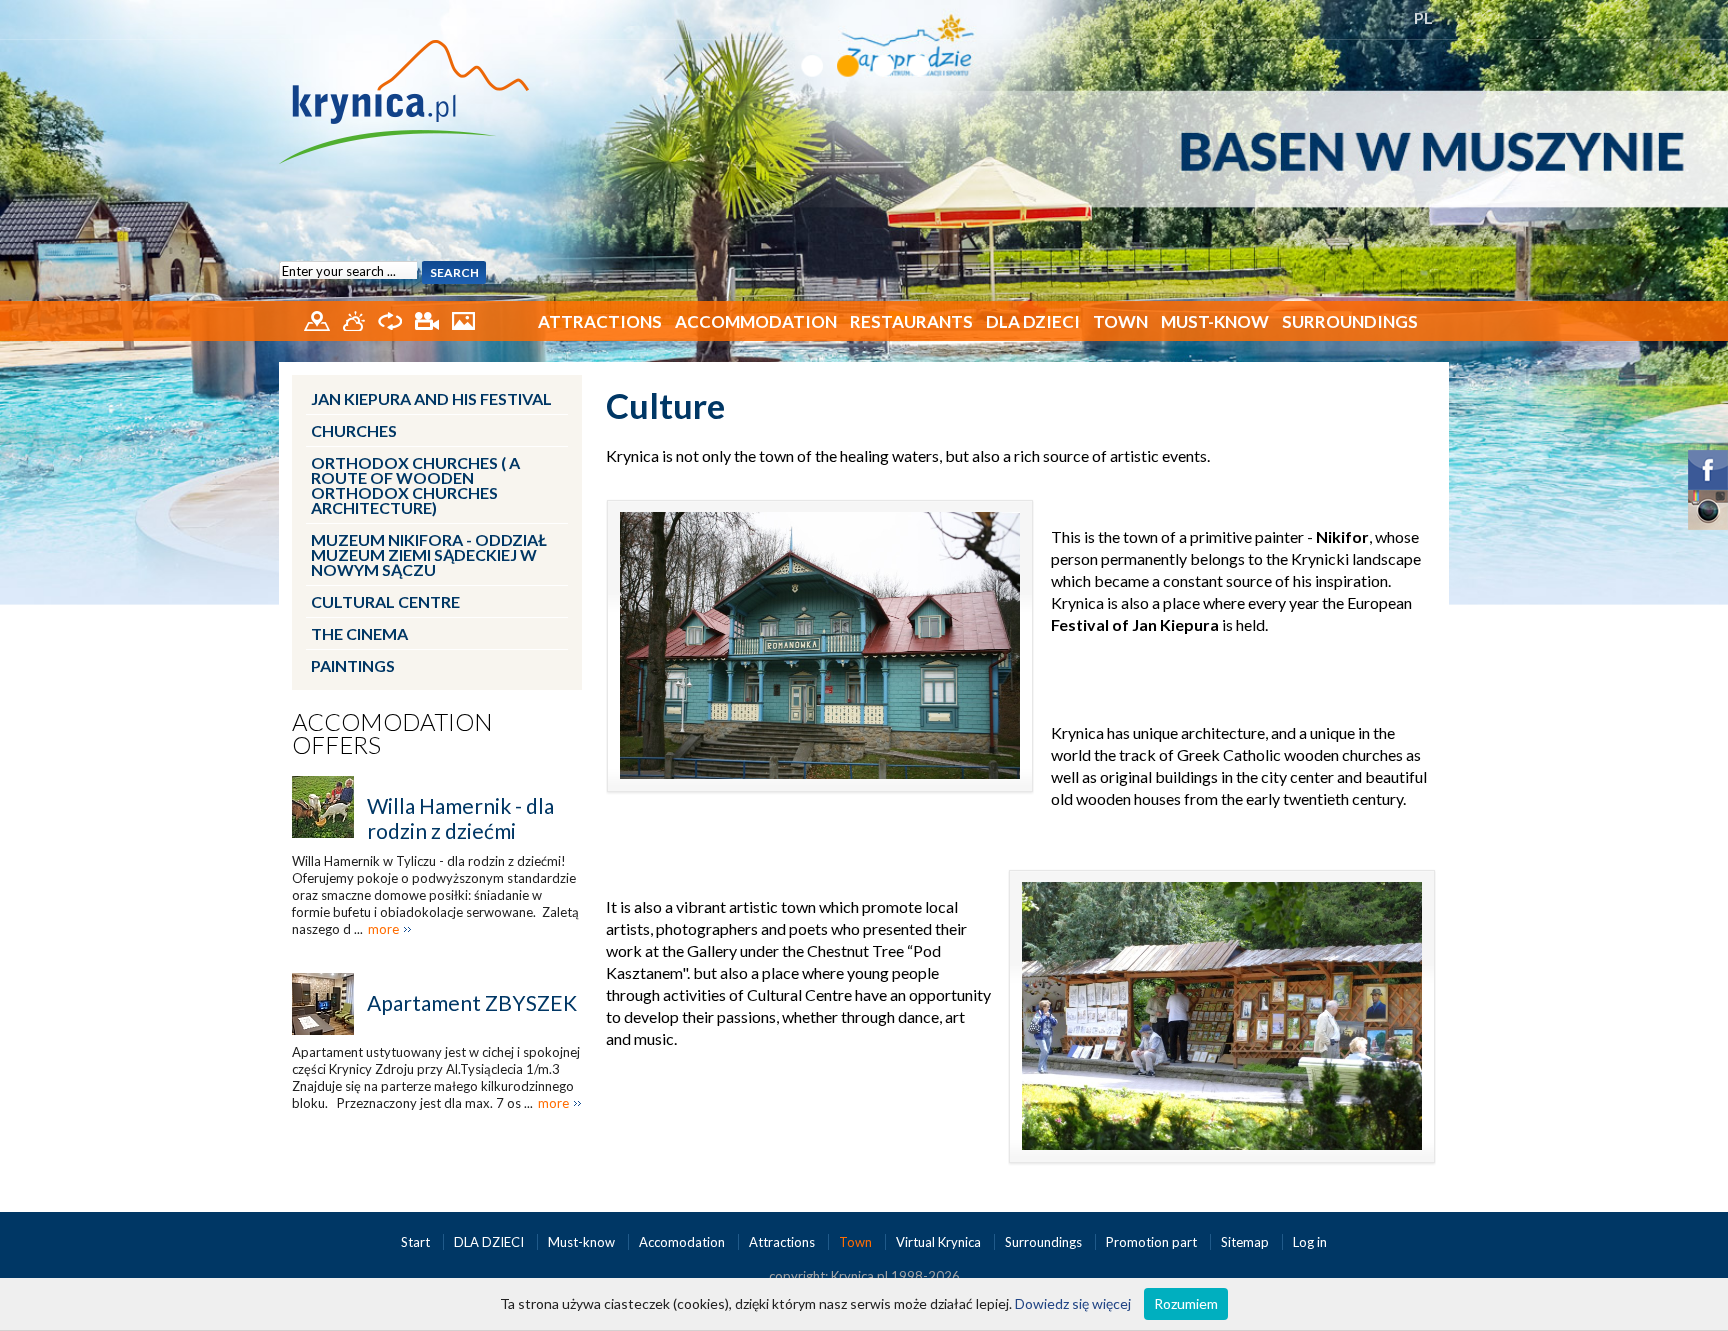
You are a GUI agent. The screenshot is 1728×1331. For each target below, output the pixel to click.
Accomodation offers (392, 733)
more (383, 929)
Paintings (353, 665)
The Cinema (359, 633)
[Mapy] (318, 319)
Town (1120, 321)
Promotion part (1153, 1242)
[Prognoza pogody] (355, 319)
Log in (1310, 1242)
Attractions (600, 321)
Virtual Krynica (940, 1242)
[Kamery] (428, 319)
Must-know (1215, 321)
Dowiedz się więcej (1073, 1303)
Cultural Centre (385, 601)
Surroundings (1350, 321)
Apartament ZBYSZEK (472, 1002)
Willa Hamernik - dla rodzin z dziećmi (460, 818)
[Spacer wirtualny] (391, 319)
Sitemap (1245, 1242)
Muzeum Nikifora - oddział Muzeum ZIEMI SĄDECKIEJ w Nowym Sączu (429, 554)
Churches (354, 430)
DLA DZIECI (1033, 321)
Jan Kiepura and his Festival (431, 398)
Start (417, 1242)
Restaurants (911, 321)
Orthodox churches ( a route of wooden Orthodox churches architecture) (415, 485)
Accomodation (683, 1242)
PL (1423, 17)
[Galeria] (463, 319)
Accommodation (756, 321)
